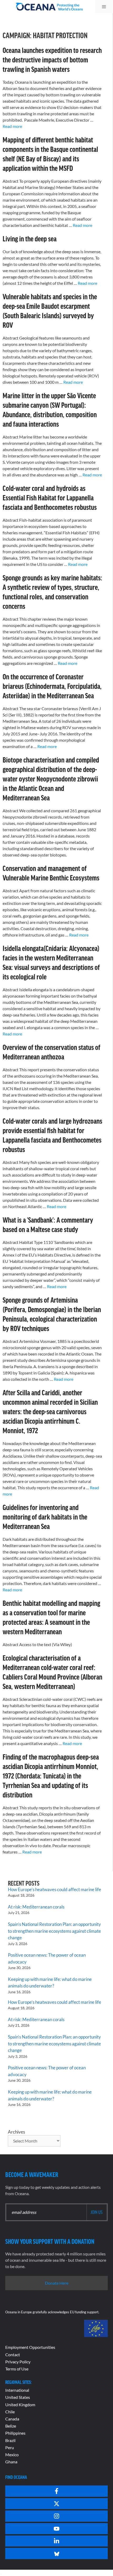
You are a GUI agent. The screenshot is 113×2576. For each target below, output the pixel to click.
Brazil (10, 2440)
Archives (16, 2132)
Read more (12, 126)
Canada (12, 2419)
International (17, 2390)
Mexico (12, 2455)
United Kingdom (20, 2405)
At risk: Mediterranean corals (37, 1907)
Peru (10, 2447)
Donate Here (57, 2283)
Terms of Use (17, 2369)
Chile (10, 2412)
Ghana (11, 2462)
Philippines (15, 2433)
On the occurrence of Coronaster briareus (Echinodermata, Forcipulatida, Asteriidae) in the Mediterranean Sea (52, 686)
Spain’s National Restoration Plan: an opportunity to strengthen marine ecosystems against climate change (54, 1931)
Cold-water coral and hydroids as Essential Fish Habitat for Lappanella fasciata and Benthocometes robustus (50, 497)
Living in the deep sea (30, 238)
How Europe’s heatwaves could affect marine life (55, 1889)
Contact (13, 2355)
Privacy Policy (18, 2362)
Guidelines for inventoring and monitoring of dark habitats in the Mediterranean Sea (45, 1517)
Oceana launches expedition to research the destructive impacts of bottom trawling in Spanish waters (52, 59)
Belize (11, 2426)
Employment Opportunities (30, 2347)
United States (18, 2397)
